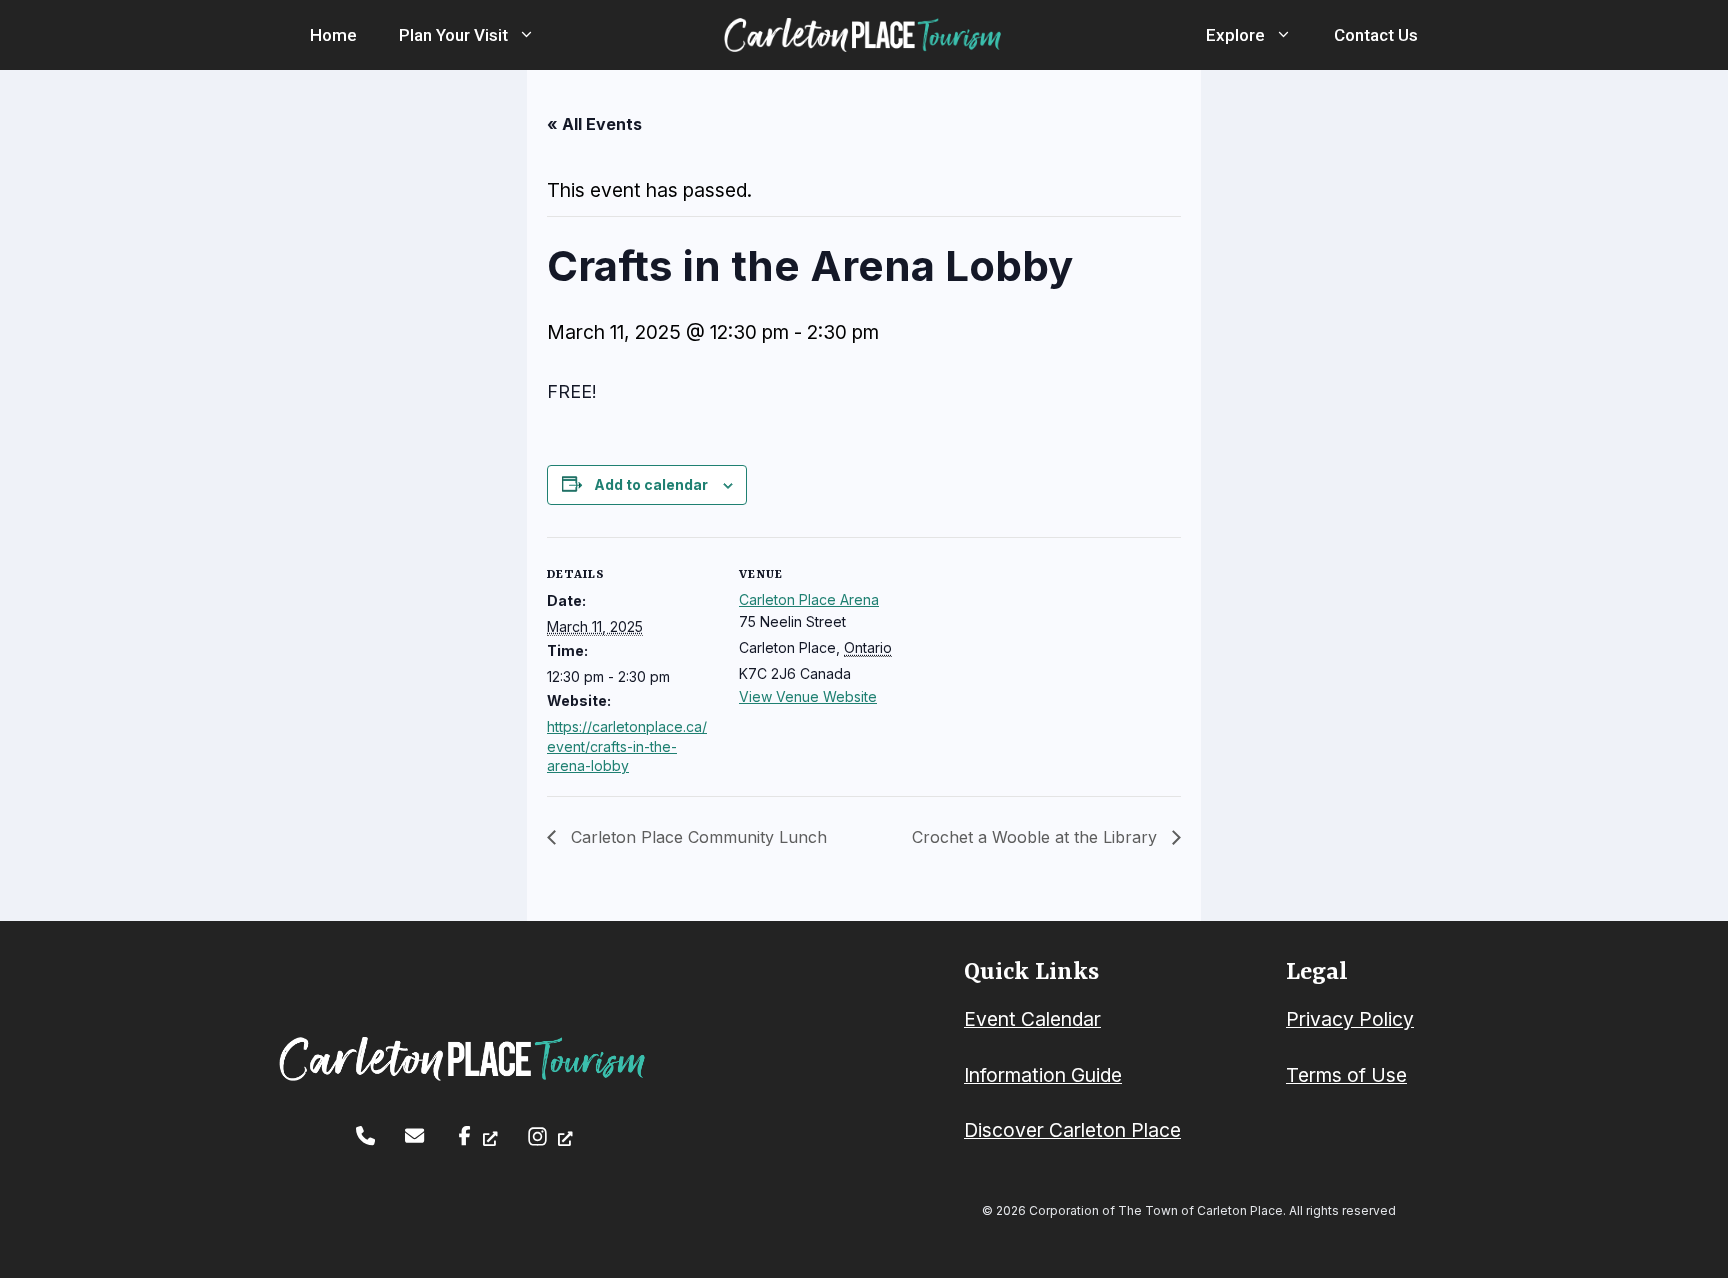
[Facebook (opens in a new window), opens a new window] (476, 1135)
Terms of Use (1346, 1075)
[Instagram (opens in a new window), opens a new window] (549, 1136)
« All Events (594, 124)
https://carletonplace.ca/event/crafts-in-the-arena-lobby (627, 746)
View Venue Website (808, 696)
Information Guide (1043, 1075)
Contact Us (1376, 35)
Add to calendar (651, 484)
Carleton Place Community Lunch (696, 837)
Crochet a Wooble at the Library (1037, 837)
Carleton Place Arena (809, 599)
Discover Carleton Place (1072, 1130)
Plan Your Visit (453, 35)
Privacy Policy (1350, 1019)
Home (333, 35)
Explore (1235, 35)
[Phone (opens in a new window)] (365, 1135)
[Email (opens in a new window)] (414, 1135)
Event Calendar (1032, 1019)
